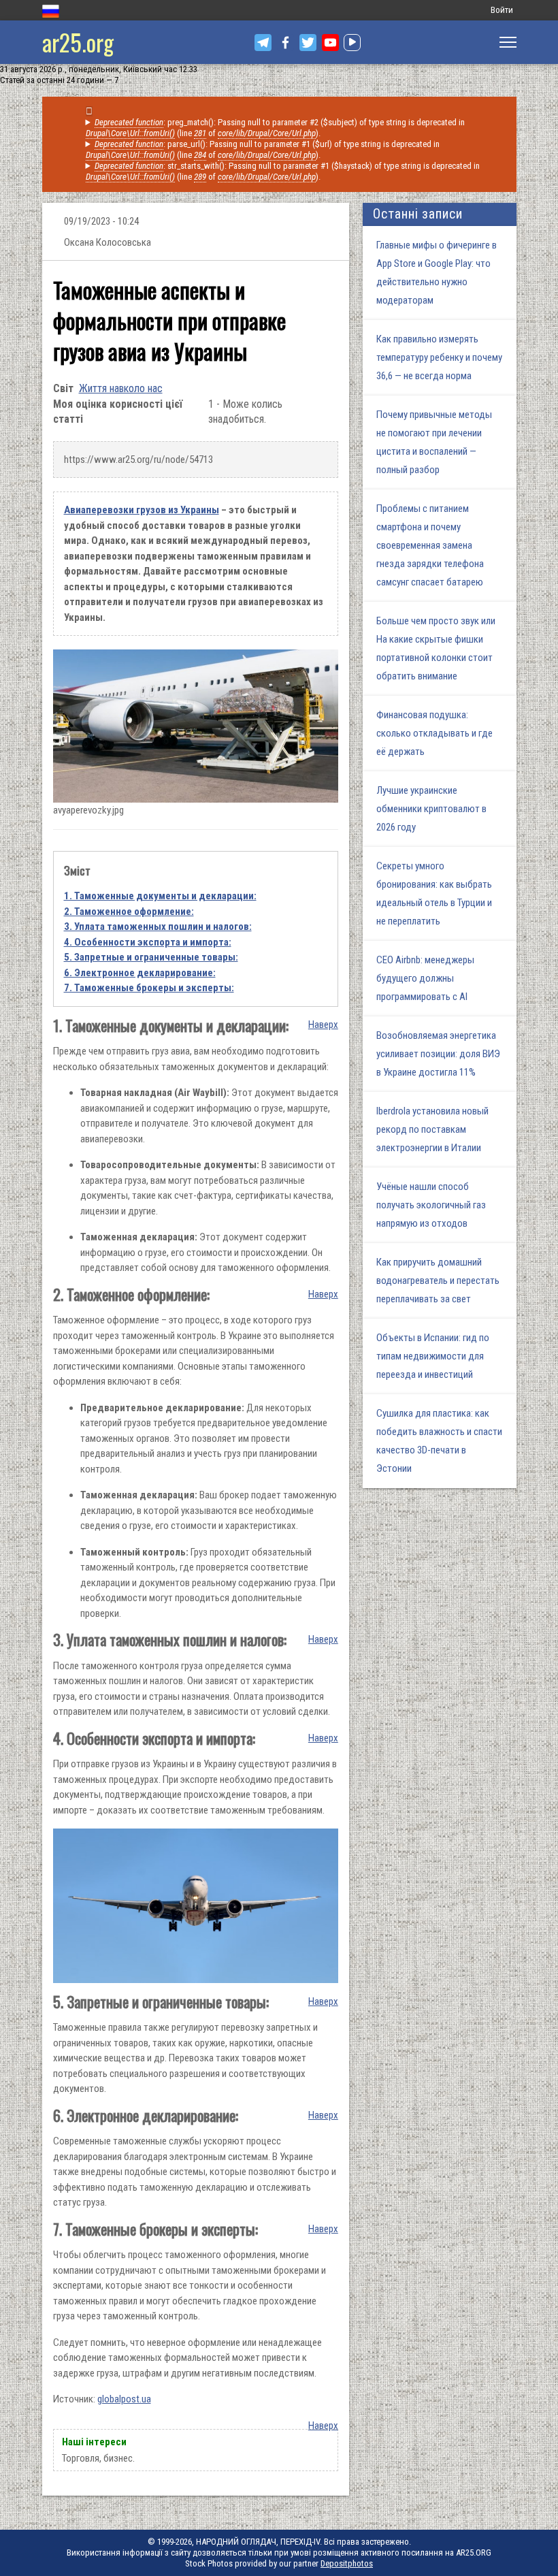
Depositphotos (347, 2563)
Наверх (323, 1025)
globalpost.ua (124, 2399)
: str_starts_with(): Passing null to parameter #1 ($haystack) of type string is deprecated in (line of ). (283, 171)
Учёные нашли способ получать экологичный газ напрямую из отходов (431, 1205)
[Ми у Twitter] (308, 43)
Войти (502, 10)
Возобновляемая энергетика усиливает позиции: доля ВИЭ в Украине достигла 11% (438, 1054)
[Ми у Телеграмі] (263, 43)
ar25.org (78, 42)
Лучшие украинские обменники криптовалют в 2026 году (431, 809)
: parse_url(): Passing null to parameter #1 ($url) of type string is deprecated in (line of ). (263, 149)
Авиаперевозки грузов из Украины (142, 510)
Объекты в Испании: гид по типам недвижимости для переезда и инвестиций (433, 1356)
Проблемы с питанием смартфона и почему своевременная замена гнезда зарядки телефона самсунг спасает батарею (430, 545)
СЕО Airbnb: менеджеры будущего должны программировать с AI (425, 978)
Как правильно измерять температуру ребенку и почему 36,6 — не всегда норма (439, 357)
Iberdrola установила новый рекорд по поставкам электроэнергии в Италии (432, 1129)
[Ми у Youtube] (330, 43)
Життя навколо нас (121, 388)
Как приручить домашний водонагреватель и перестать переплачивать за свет (438, 1281)
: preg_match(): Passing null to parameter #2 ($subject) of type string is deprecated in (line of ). (276, 128)
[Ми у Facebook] (285, 43)
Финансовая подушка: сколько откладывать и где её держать (434, 733)
